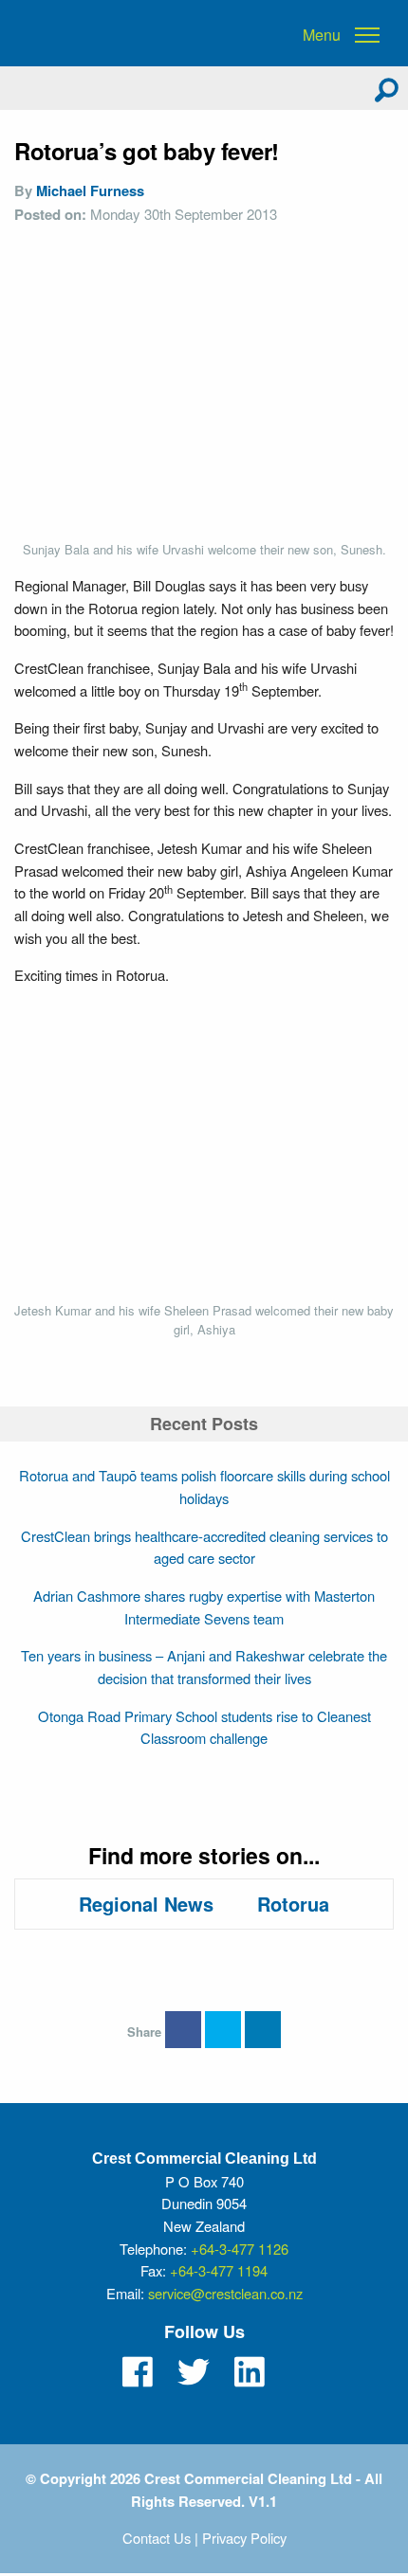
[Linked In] (250, 2372)
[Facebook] (138, 2372)
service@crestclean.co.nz (225, 2293)
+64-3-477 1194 (219, 2270)
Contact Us (157, 2538)
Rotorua (293, 1904)
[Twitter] (194, 2372)
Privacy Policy (244, 2538)
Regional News (146, 1904)
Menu (322, 35)
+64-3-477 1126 (240, 2249)
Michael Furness (90, 190)
